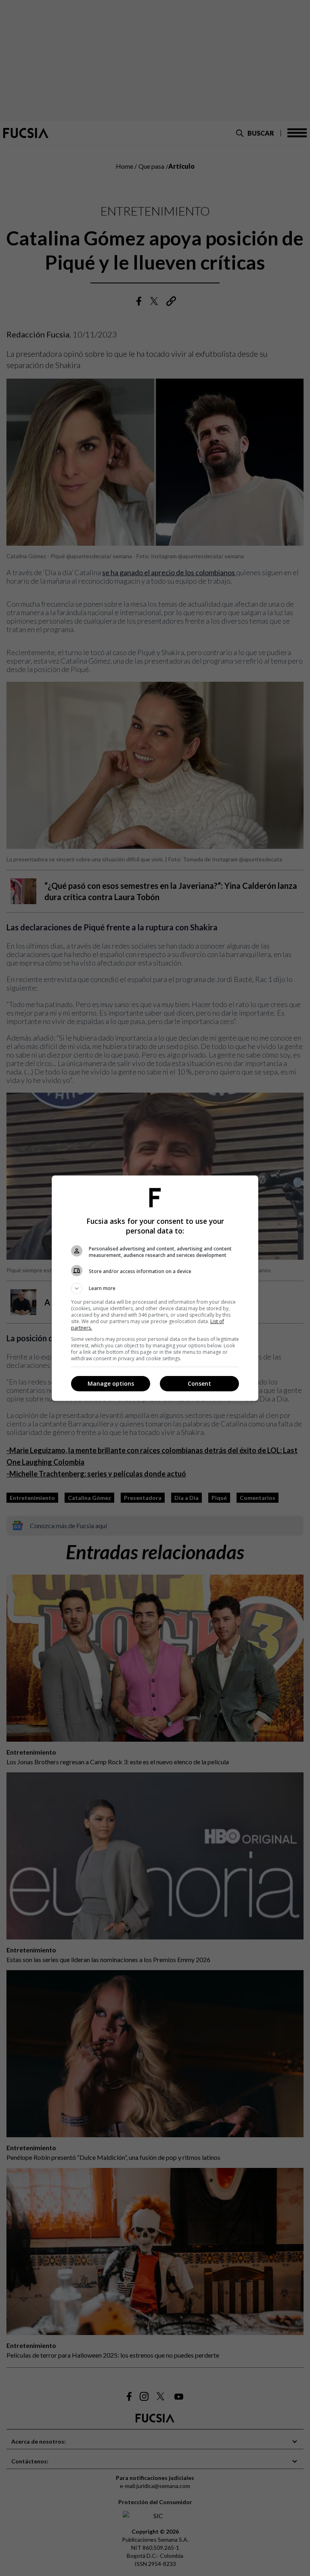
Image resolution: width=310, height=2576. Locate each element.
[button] (155, 1288)
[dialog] (155, 1288)
